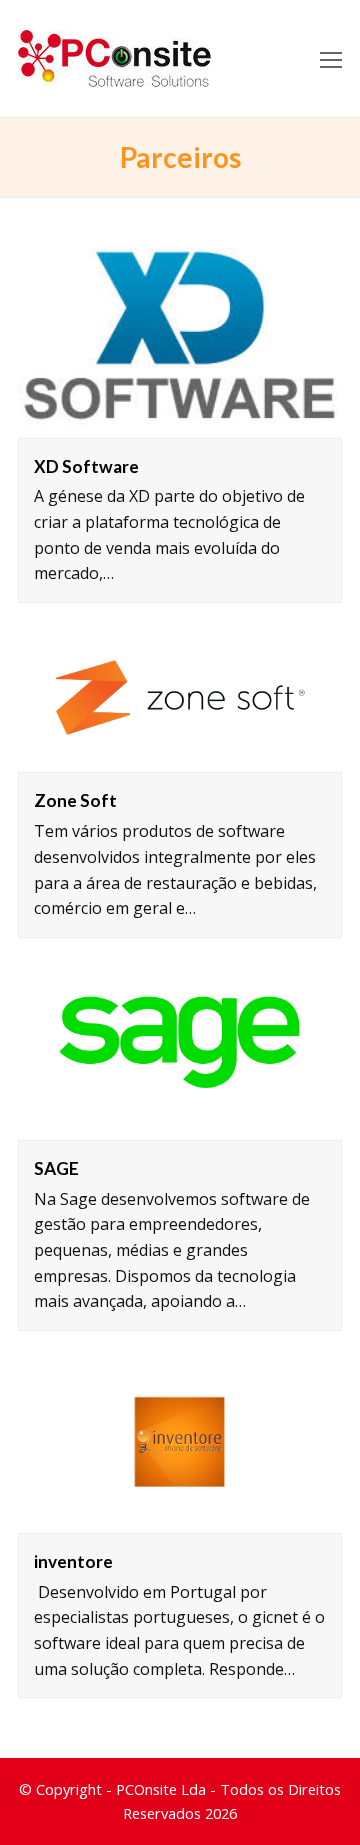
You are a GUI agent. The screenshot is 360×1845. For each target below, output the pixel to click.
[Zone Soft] (180, 698)
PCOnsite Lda (161, 1789)
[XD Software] (180, 337)
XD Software (86, 466)
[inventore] (180, 1442)
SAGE (56, 1168)
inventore (73, 1561)
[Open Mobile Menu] (331, 59)
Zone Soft (75, 800)
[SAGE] (180, 1049)
